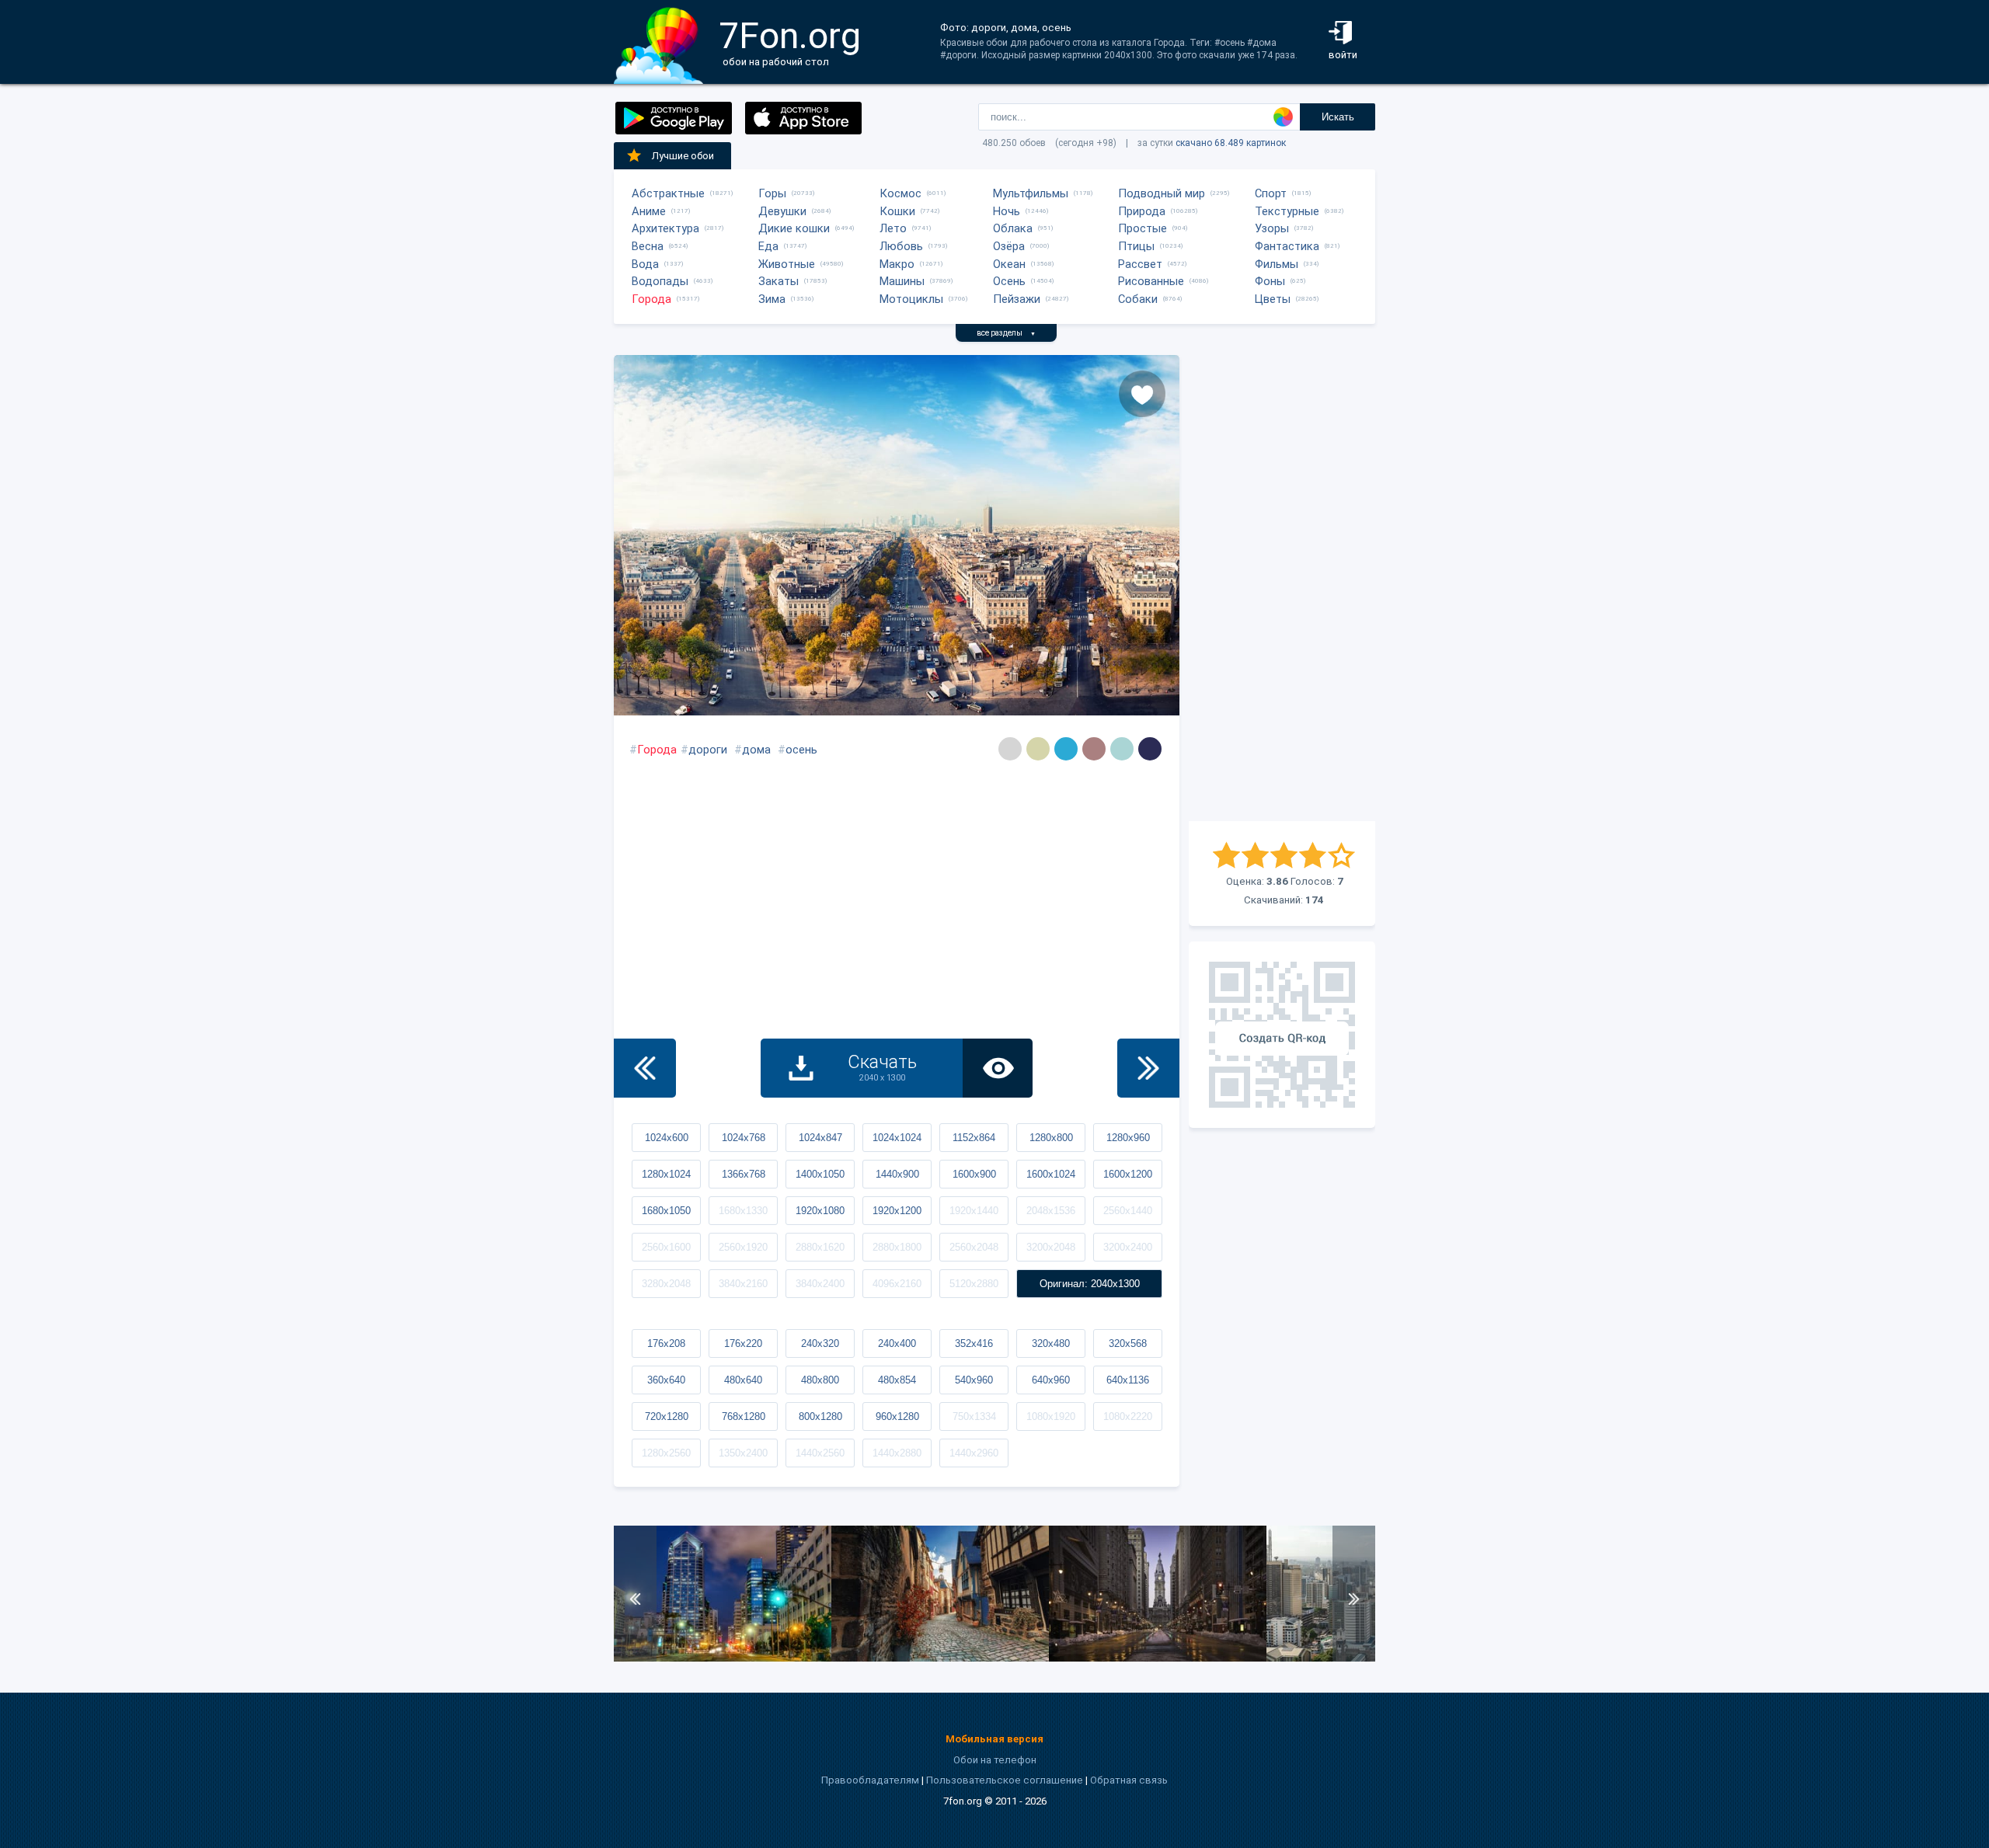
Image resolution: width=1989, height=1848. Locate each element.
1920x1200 (897, 1211)
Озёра (1009, 246)
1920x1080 (820, 1211)
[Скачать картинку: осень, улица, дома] (940, 1658)
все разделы (1006, 333)
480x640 (743, 1380)
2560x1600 (666, 1247)
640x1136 (1128, 1380)
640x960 (1051, 1380)
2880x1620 (820, 1247)
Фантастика (1287, 246)
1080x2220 (1128, 1416)
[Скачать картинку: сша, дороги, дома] (723, 1658)
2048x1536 (1051, 1211)
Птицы (1136, 246)
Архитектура (665, 228)
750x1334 (974, 1416)
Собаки (1138, 299)
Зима (772, 299)
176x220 (743, 1343)
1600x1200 (1128, 1174)
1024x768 (744, 1138)
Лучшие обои (683, 156)
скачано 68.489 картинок (1231, 143)
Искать (1338, 117)
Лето (893, 228)
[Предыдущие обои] (645, 1068)
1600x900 (974, 1174)
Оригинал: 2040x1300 (1090, 1284)
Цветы (1273, 299)
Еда (768, 246)
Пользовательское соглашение (1005, 1780)
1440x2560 (820, 1453)
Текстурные (1287, 211)
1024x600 (667, 1138)
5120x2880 (974, 1284)
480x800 (820, 1380)
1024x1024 (897, 1138)
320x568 (1128, 1343)
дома (756, 750)
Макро (897, 264)
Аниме (649, 211)
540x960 (974, 1380)
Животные (787, 264)
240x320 (820, 1343)
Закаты (779, 281)
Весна (648, 246)
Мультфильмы (1031, 193)
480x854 (897, 1380)
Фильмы (1277, 264)
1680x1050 (666, 1211)
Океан (1009, 264)
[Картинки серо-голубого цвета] (1122, 749)
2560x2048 (974, 1247)
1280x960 (1128, 1138)
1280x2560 (666, 1453)
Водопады (660, 281)
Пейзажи (1017, 299)
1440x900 (897, 1174)
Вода (645, 264)
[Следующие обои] (1148, 1068)
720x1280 (667, 1416)
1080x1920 (1051, 1416)
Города (651, 299)
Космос (900, 193)
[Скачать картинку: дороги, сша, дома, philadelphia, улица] (1158, 1658)
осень (801, 750)
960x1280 (897, 1416)
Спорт (1271, 193)
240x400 (897, 1343)
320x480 (1051, 1343)
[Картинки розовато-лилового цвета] (1094, 749)
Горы (772, 193)
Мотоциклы (911, 299)
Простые (1143, 228)
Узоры (1272, 228)
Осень (1009, 281)
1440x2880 (897, 1453)
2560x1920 (743, 1247)
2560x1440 (1128, 1211)
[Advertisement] (1282, 588)
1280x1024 (666, 1174)
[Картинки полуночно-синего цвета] (1150, 749)
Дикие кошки (794, 228)
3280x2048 (666, 1284)
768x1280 (744, 1416)
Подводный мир (1162, 193)
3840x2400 (820, 1284)
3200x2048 (1051, 1247)
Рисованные (1151, 281)
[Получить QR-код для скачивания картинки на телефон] (1282, 1035)
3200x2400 (1128, 1247)
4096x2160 (897, 1284)
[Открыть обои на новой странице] (998, 1068)
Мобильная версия (994, 1739)
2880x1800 (897, 1247)
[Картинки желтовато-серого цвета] (1038, 749)
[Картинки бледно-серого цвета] (1010, 749)
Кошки (897, 211)
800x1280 (820, 1416)
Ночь (1007, 211)
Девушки (782, 211)
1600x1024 (1051, 1174)
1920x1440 (974, 1211)
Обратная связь (1129, 1780)
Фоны (1270, 281)
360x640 (666, 1380)
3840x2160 (743, 1284)
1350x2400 (743, 1453)
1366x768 (744, 1174)
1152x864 (974, 1138)
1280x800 (1051, 1138)
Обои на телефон (995, 1760)
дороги (708, 750)
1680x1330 (743, 1211)
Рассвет (1140, 264)
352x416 (974, 1343)
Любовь (901, 246)
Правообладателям (870, 1780)
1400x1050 (820, 1174)
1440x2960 (974, 1453)
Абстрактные (668, 193)
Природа (1142, 211)
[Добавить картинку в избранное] (1142, 394)
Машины (902, 281)
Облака (1013, 228)
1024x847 (820, 1138)
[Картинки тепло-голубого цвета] (1066, 749)
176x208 (666, 1343)
